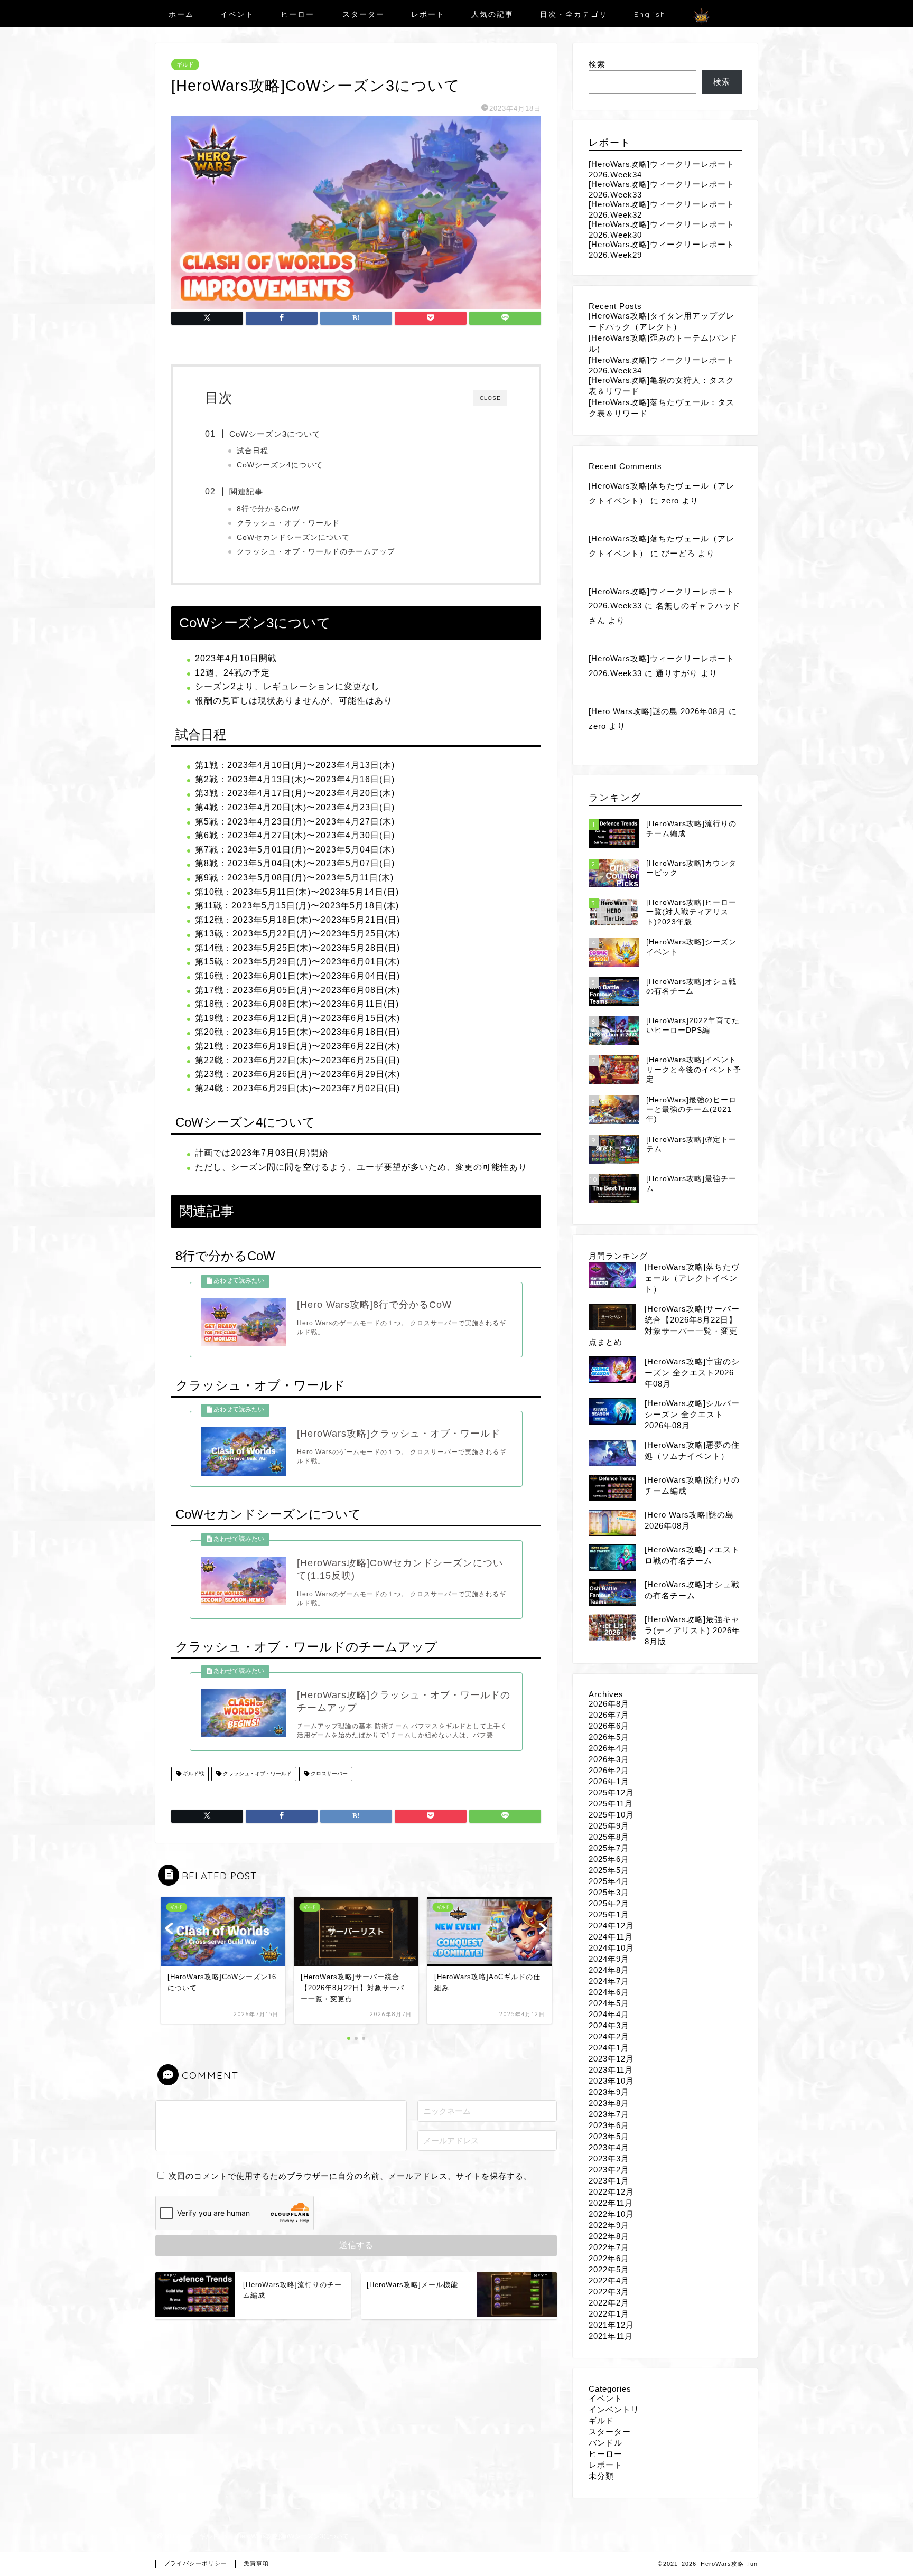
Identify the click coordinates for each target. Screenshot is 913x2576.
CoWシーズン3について (275, 434)
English (650, 14)
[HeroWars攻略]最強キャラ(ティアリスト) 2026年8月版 (692, 1630)
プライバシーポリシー (195, 2563)
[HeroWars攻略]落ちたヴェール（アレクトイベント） (692, 1278)
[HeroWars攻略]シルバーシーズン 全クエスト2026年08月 (692, 1414)
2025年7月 (609, 1848)
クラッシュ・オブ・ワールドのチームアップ (316, 552)
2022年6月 (609, 2258)
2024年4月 (609, 2014)
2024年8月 (609, 1970)
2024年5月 (609, 2003)
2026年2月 (609, 1770)
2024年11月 (611, 1937)
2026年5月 (609, 1737)
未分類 (601, 2476)
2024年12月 (611, 1926)
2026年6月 (609, 1726)
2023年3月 (609, 2158)
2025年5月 (609, 1870)
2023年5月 (609, 2136)
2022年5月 (609, 2269)
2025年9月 (609, 1826)
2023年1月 (609, 2181)
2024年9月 (609, 1959)
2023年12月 (611, 2059)
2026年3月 (609, 1759)
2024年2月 (609, 2036)
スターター (364, 14)
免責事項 (256, 2563)
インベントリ (614, 2409)
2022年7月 (609, 2247)
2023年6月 (609, 2125)
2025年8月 (609, 1837)
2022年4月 (609, 2280)
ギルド (185, 64)
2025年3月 (609, 1892)
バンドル (605, 2443)
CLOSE (490, 398)
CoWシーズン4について (280, 465)
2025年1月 (609, 1914)
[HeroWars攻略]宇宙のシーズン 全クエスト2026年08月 (692, 1373)
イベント (237, 14)
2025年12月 (611, 1792)
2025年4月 (609, 1881)
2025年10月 (611, 1815)
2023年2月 (609, 2170)
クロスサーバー (328, 1774)
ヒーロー (297, 14)
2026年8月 (609, 1704)
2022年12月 (611, 2192)
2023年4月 (609, 2147)
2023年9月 (609, 2092)
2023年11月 (611, 2070)
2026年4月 (609, 1748)
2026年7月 (609, 1715)
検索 (597, 64)
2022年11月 (611, 2203)
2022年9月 (609, 2225)
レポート (428, 14)
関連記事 (246, 491)
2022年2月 (609, 2303)
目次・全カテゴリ (574, 14)
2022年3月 (609, 2292)
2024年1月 (609, 2048)
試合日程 (253, 451)
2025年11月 (611, 1804)
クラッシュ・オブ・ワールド (288, 523)
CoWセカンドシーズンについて (293, 537)
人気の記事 (492, 14)
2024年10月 (611, 1948)
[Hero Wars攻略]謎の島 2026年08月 (657, 711)
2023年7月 (609, 2114)
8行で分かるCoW (268, 509)
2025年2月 (609, 1903)
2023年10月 (611, 2081)
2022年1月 (609, 2314)
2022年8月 (609, 2236)
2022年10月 (611, 2214)
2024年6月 (609, 1992)
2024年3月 (609, 2025)
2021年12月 (611, 2325)
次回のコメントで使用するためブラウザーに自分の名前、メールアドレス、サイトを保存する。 (350, 2176)
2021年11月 (611, 2336)
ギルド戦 (193, 1774)
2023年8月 (609, 2103)
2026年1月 (609, 1781)
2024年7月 (609, 1981)
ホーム (181, 14)
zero (670, 500)
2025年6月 (609, 1859)
